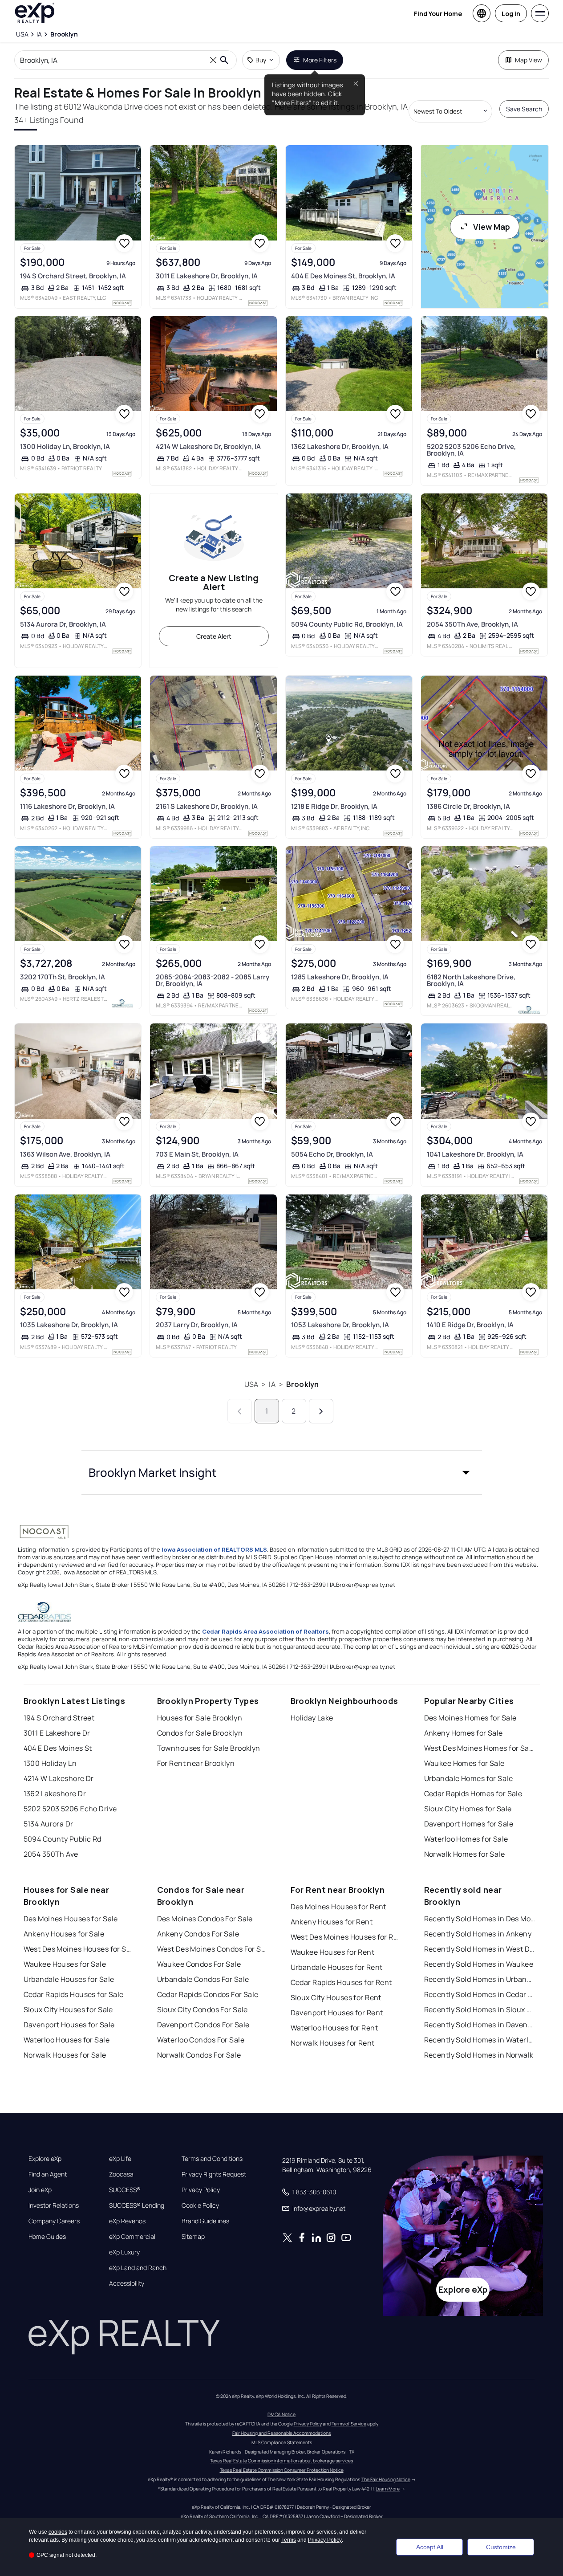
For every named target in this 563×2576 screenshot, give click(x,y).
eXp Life (120, 2159)
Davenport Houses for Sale (69, 2025)
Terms (289, 2540)
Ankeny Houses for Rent (332, 1922)
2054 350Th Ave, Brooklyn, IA (472, 624)
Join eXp (40, 2190)
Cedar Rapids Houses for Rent (341, 1982)
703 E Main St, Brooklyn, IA (197, 1154)
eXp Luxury (124, 2252)
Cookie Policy (200, 2205)
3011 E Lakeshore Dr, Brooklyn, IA (207, 276)
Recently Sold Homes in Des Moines (480, 1919)
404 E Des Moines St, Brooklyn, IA (343, 276)
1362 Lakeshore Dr (55, 1793)
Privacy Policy (201, 2190)
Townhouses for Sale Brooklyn (209, 1748)
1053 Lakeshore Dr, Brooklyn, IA (340, 1325)
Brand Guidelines (205, 2221)
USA (251, 1384)
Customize (501, 2547)
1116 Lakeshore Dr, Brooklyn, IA (67, 806)
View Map (492, 227)
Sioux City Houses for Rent (336, 1997)
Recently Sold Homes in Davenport (480, 2025)
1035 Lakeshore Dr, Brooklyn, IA (69, 1325)
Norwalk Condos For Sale (199, 2055)
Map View (529, 60)
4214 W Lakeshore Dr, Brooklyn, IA (208, 446)
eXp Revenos (127, 2221)
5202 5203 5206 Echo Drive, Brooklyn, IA (471, 450)
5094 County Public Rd (63, 1839)
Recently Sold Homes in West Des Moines (480, 1949)
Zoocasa (121, 2174)
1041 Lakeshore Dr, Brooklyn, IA (475, 1154)
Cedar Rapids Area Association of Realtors (265, 1631)
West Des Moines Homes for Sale (480, 1748)
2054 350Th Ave (51, 1854)
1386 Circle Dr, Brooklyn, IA (468, 806)
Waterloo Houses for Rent (334, 2028)
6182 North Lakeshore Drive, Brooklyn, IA (471, 980)
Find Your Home (438, 14)
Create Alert (214, 636)
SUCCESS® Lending (137, 2205)
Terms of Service (349, 2424)
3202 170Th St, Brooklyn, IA (63, 977)
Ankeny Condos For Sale (198, 1934)
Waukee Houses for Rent (333, 1952)
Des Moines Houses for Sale (71, 1919)
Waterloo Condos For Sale (201, 2040)
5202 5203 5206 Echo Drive (70, 1809)
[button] (282, 1472)
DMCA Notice (281, 2414)
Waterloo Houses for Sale (67, 2040)
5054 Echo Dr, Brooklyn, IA (332, 1154)
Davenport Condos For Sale (203, 2025)
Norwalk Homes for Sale (465, 1854)
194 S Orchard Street (59, 1718)
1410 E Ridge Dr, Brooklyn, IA (470, 1325)
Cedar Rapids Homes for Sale (473, 1793)
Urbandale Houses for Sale (69, 1979)
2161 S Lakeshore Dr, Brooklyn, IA (207, 806)
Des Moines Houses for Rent (338, 1907)
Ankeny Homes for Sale (464, 1733)
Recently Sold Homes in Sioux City (480, 2009)
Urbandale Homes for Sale (469, 1778)
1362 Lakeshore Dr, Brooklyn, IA (340, 446)
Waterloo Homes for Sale (466, 1839)
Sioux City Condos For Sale (203, 2009)
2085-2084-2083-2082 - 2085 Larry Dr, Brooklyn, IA (213, 980)
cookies (58, 2532)
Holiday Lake (312, 1718)
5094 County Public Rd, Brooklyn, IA (347, 624)
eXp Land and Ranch (138, 2268)
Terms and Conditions (212, 2159)
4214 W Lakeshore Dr (59, 1778)
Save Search (524, 109)
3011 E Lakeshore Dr (57, 1733)
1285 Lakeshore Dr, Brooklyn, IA (340, 977)
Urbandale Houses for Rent (337, 1967)
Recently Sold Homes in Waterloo (480, 2040)
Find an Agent (48, 2174)
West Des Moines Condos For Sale (213, 1949)
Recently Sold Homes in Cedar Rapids (480, 1994)
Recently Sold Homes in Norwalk (479, 2055)
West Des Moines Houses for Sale (79, 1949)
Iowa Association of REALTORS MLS (214, 1549)
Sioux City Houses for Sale (68, 2009)
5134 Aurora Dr (49, 1824)
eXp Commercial (132, 2237)
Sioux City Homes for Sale (468, 1809)
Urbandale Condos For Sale (203, 1979)
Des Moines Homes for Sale (470, 1718)
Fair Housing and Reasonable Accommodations (281, 2433)
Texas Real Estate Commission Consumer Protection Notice (282, 2470)
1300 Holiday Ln (50, 1763)
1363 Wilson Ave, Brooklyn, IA (65, 1154)
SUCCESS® (125, 2190)
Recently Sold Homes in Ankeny (478, 1934)
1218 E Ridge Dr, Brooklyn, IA (334, 806)
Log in (511, 14)
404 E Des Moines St (58, 1748)
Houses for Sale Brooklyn (200, 1718)
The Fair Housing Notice (386, 2479)
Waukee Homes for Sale (464, 1763)
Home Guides (47, 2237)
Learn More (388, 2489)
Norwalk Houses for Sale (65, 2055)
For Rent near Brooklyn (196, 1763)
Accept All (430, 2547)
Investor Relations (54, 2205)
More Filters (320, 60)
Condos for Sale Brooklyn (200, 1733)
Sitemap (193, 2237)
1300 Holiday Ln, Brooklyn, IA (65, 446)
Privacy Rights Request (214, 2174)
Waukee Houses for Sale (65, 1964)
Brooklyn (302, 1384)
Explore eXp (45, 2159)
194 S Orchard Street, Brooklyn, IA (73, 276)
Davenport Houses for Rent (337, 2013)
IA (272, 1384)
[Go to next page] (321, 1411)
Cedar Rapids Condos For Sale (208, 1994)
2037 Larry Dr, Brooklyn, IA (197, 1325)
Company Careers (54, 2221)
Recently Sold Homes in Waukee (479, 1964)
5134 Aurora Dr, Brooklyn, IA (63, 624)
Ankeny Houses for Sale (64, 1934)
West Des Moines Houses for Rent (346, 1937)
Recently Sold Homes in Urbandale (480, 1979)
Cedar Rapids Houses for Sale (74, 1994)
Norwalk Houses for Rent (333, 2043)
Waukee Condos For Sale (199, 1964)
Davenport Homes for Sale (469, 1824)
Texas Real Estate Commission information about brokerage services (281, 2461)
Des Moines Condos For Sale (205, 1919)
